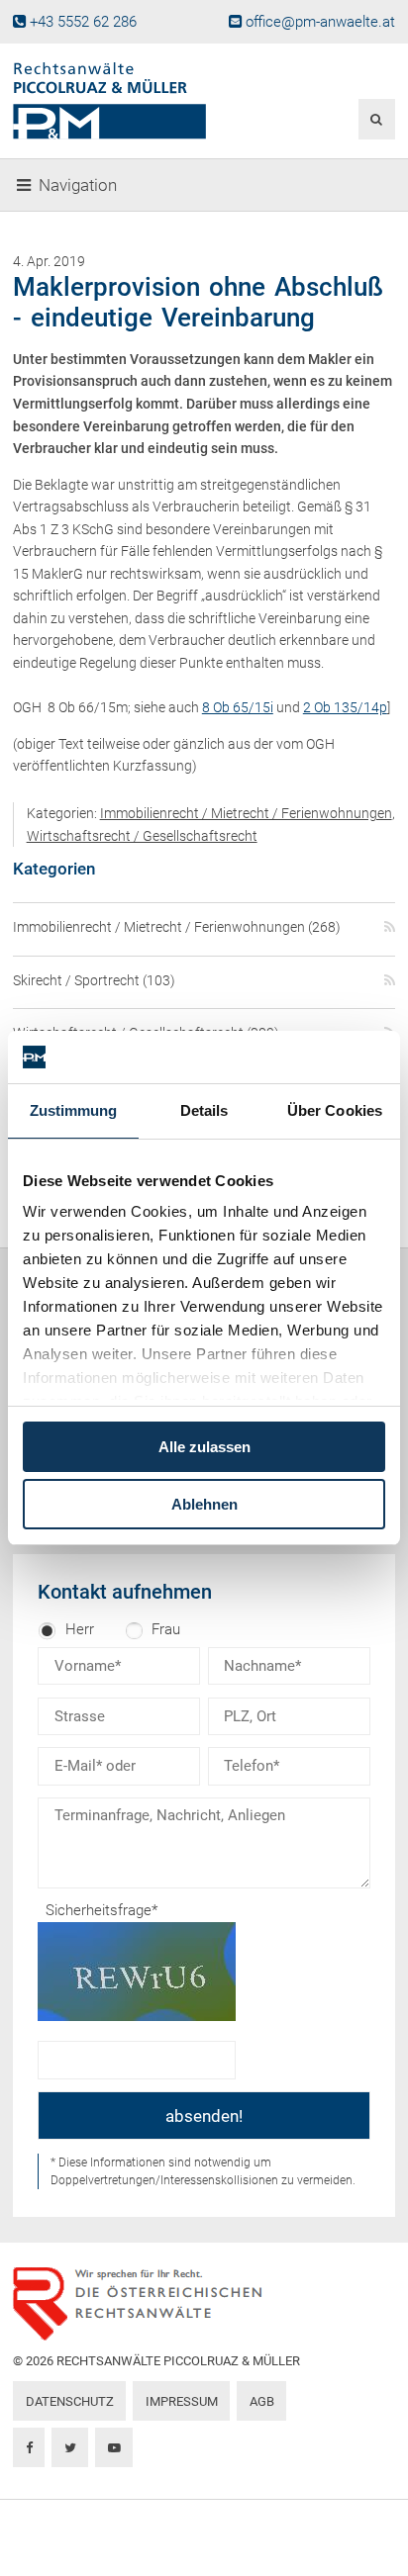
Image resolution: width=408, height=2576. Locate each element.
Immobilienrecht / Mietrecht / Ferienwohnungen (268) (177, 927)
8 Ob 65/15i (238, 707)
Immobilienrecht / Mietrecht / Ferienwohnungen (246, 813)
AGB (262, 2401)
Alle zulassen (204, 1447)
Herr (80, 1629)
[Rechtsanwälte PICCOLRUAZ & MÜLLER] (139, 101)
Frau (166, 1629)
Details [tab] (204, 1110)
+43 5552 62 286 (83, 22)
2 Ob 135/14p (345, 707)
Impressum (182, 2401)
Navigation (78, 185)
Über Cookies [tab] (335, 1110)
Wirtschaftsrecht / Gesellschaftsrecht (142, 836)
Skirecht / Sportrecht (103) (94, 980)
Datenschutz (70, 2401)
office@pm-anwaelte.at (320, 22)
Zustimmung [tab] (74, 1110)
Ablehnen (204, 1504)
